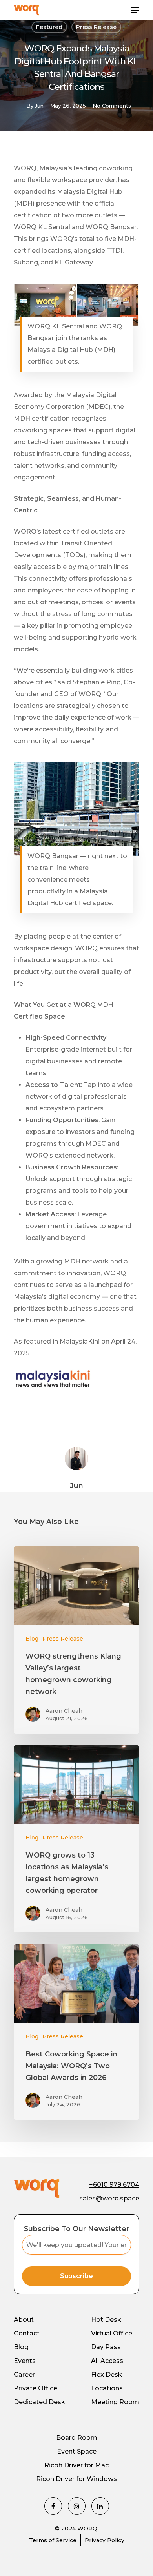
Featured (49, 27)
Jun (39, 106)
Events (25, 2361)
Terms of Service (53, 2540)
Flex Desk (107, 2375)
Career (24, 2375)
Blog (32, 1639)
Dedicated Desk (39, 2402)
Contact (27, 2333)
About (24, 2320)
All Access (107, 2361)
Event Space (77, 2451)
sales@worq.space (109, 2198)
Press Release (96, 27)
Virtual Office (112, 2333)
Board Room (77, 2438)
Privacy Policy (105, 2540)
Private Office (36, 2388)
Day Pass (106, 2347)
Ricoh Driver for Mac (76, 2465)
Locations (107, 2388)
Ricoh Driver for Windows (76, 2479)
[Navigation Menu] (135, 10)
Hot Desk (106, 2320)
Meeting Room (115, 2402)
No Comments (112, 106)
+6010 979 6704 (114, 2185)
